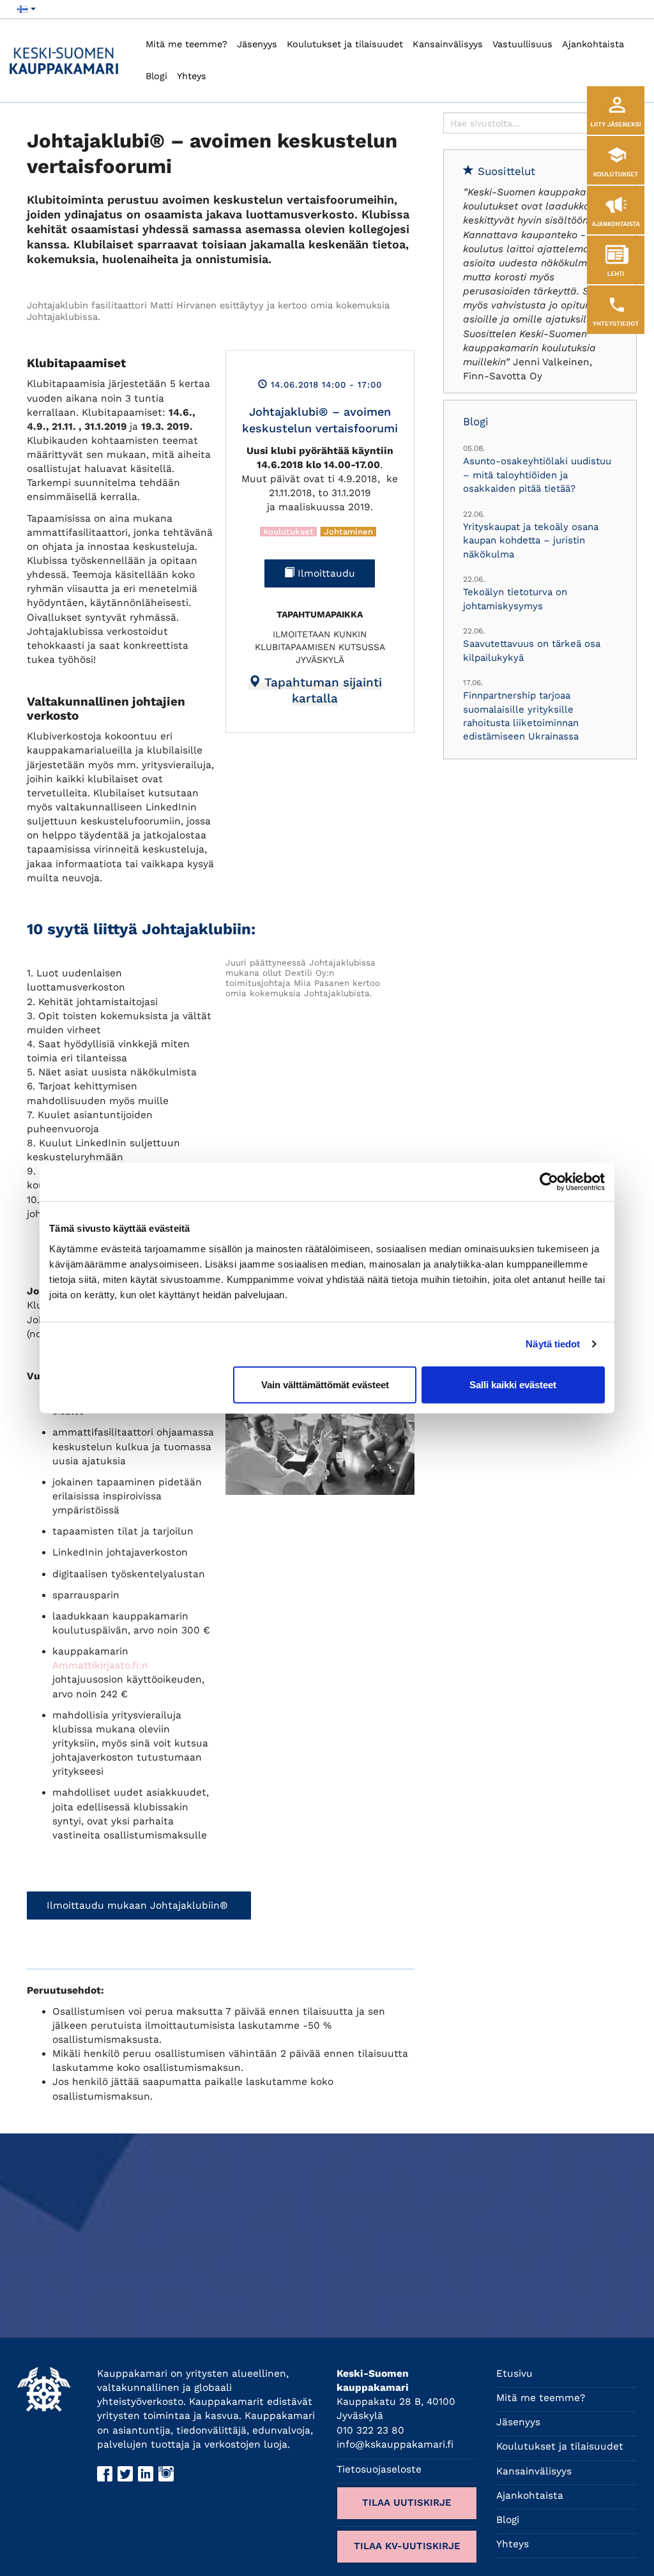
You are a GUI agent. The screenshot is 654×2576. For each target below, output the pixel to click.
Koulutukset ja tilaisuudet (345, 44)
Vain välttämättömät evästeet (325, 1384)
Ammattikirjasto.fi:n (100, 1665)
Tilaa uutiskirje (407, 2503)
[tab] (315, 690)
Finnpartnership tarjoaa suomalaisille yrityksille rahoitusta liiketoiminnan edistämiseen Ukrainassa (521, 716)
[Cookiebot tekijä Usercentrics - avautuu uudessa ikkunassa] (549, 1182)
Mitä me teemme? (186, 44)
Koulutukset (288, 532)
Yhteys (192, 76)
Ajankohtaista (593, 44)
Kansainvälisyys (448, 44)
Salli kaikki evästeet (513, 1384)
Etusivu (514, 2374)
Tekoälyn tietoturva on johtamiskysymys (515, 599)
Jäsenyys (257, 44)
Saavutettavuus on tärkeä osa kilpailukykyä (532, 650)
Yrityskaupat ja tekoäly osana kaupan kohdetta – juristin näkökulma (531, 541)
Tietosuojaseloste (379, 2469)
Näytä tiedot (553, 1344)
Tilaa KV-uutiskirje (407, 2546)
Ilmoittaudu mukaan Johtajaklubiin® (139, 1905)
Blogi (156, 76)
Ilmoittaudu (325, 573)
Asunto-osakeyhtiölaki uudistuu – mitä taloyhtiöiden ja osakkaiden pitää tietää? (537, 475)
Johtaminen (348, 532)
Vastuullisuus (522, 44)
